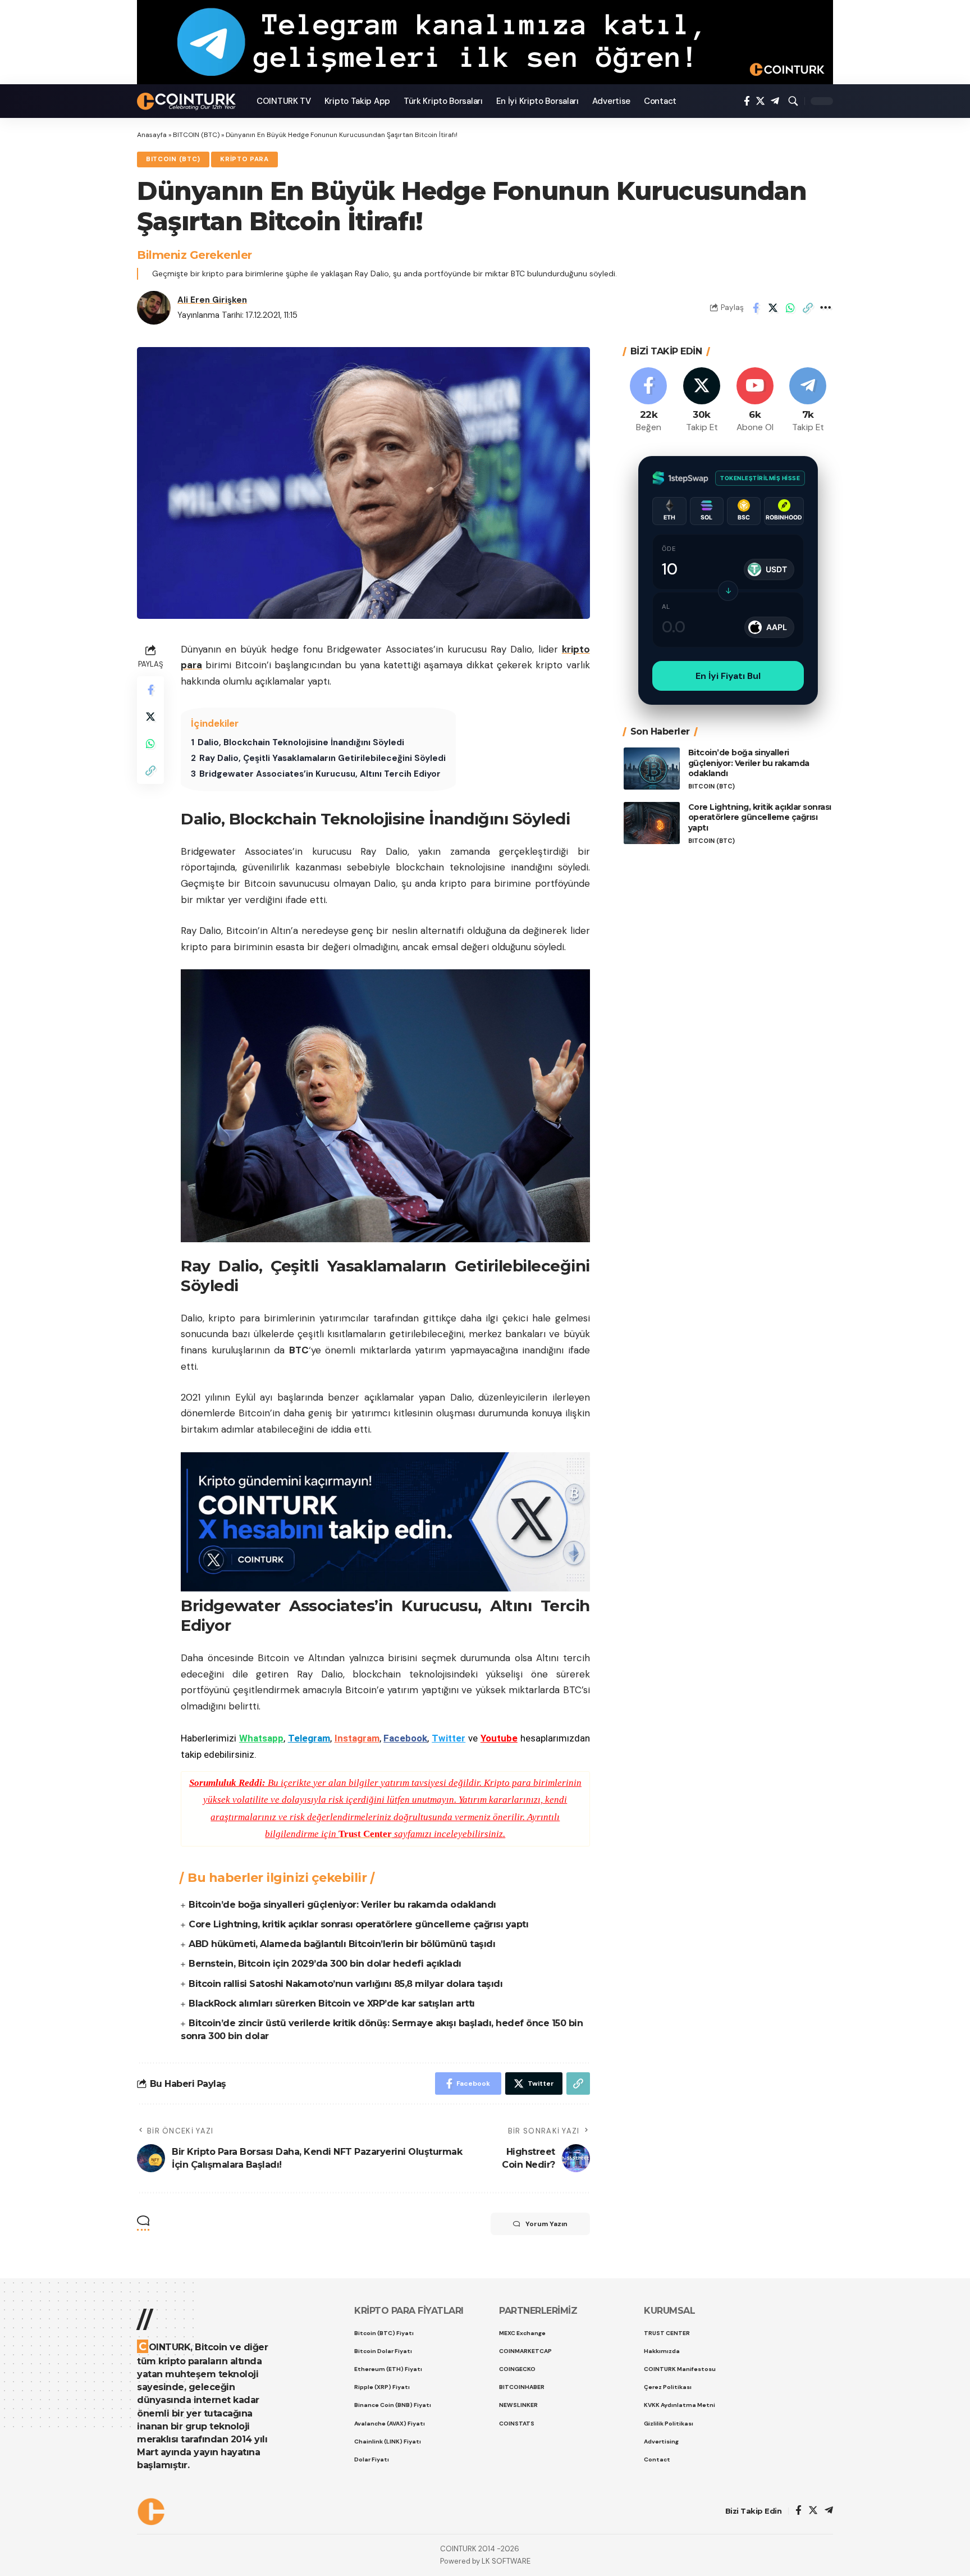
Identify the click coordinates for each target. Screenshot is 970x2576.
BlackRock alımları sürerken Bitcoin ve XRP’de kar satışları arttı (332, 2003)
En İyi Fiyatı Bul (728, 676)
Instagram (357, 1738)
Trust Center (365, 1834)
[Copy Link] (808, 308)
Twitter (449, 1738)
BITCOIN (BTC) (196, 135)
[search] (793, 101)
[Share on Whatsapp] (790, 308)
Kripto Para (244, 159)
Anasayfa (152, 135)
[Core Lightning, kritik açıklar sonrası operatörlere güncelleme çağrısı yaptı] (652, 823)
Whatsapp (261, 1738)
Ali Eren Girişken (212, 300)
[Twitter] (760, 101)
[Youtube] (755, 401)
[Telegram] (775, 101)
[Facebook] (747, 101)
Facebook (405, 1738)
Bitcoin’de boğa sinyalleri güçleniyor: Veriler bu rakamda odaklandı (342, 1905)
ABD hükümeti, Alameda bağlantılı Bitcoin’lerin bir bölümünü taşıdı (342, 1944)
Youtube (499, 1738)
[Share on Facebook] (756, 308)
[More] (825, 308)
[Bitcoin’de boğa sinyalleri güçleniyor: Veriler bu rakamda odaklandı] (652, 769)
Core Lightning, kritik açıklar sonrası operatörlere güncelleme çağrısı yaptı (358, 1924)
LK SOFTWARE (506, 2561)
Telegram (309, 1738)
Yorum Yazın (546, 2224)
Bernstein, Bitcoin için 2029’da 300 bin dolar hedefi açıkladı (325, 1964)
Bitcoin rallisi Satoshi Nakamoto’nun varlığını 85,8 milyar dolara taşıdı (346, 1984)
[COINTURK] (188, 101)
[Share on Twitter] (773, 308)
